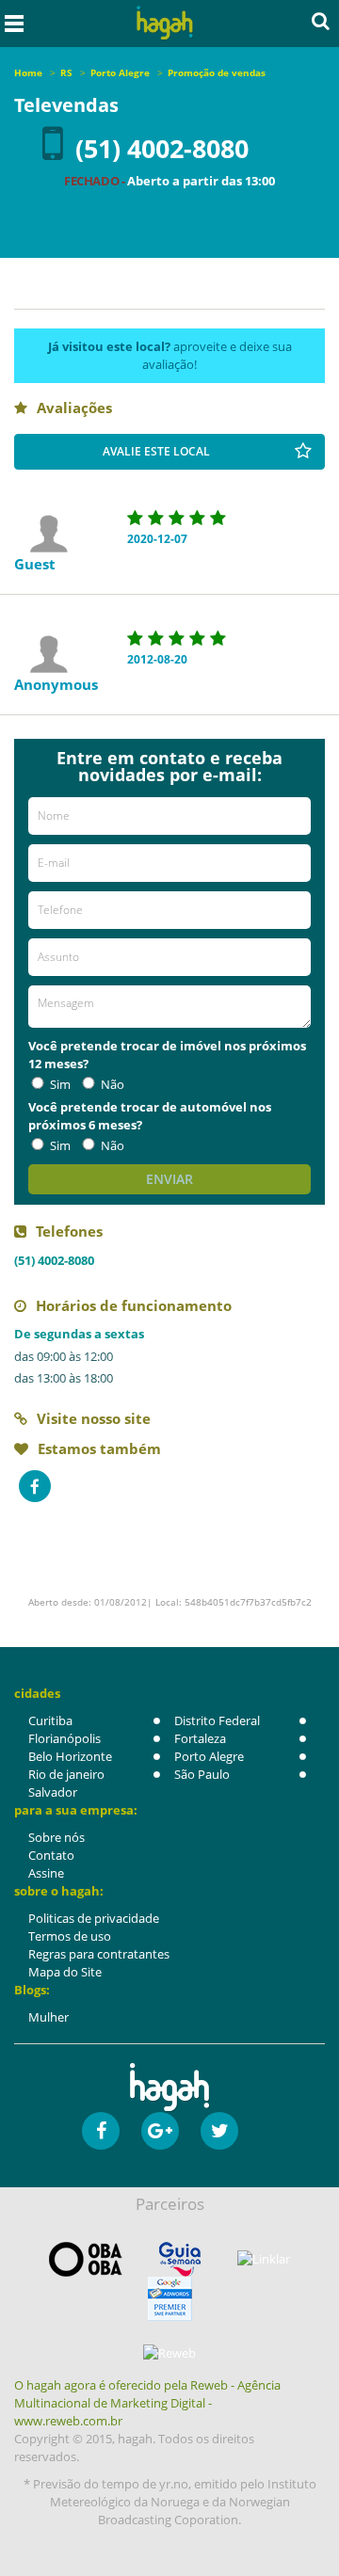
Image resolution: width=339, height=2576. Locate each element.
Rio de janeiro (66, 1774)
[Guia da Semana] (180, 2259)
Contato (51, 1855)
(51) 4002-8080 (162, 148)
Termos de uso (70, 1936)
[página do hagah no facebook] (101, 2131)
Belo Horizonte (70, 1756)
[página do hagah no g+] (160, 2131)
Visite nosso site (94, 1418)
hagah (165, 23)
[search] (321, 21)
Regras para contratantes (99, 1954)
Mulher (48, 2017)
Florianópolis (65, 1738)
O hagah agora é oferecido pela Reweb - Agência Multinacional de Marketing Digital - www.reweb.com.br (147, 2403)
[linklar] (264, 2259)
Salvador (53, 1792)
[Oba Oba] (86, 2259)
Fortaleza (200, 1738)
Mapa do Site (65, 1972)
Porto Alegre (209, 1756)
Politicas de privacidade (94, 1918)
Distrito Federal (217, 1720)
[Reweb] (169, 2353)
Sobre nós (56, 1837)
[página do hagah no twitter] (219, 2131)
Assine (46, 1873)
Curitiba (50, 1720)
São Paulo (202, 1774)
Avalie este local (156, 451)
